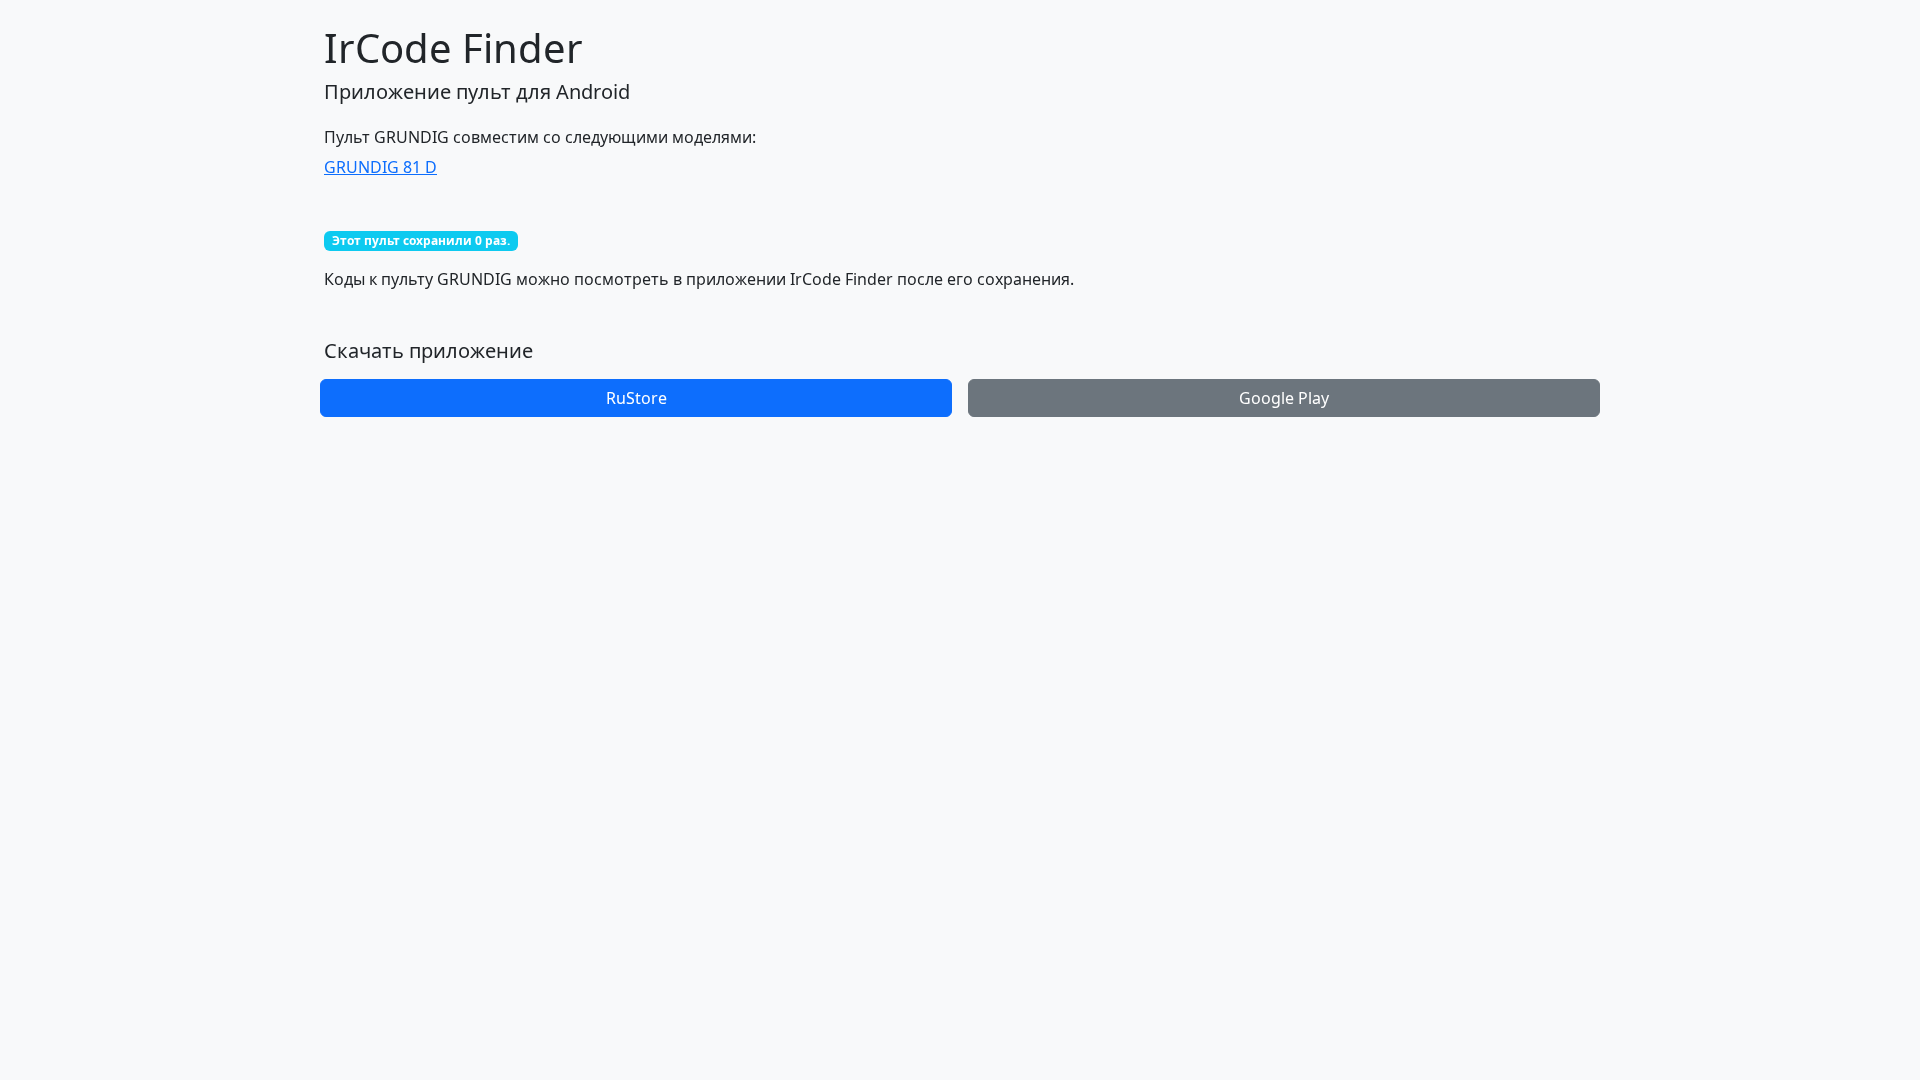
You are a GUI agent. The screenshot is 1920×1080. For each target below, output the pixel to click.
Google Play (1284, 398)
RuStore (636, 398)
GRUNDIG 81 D (380, 167)
